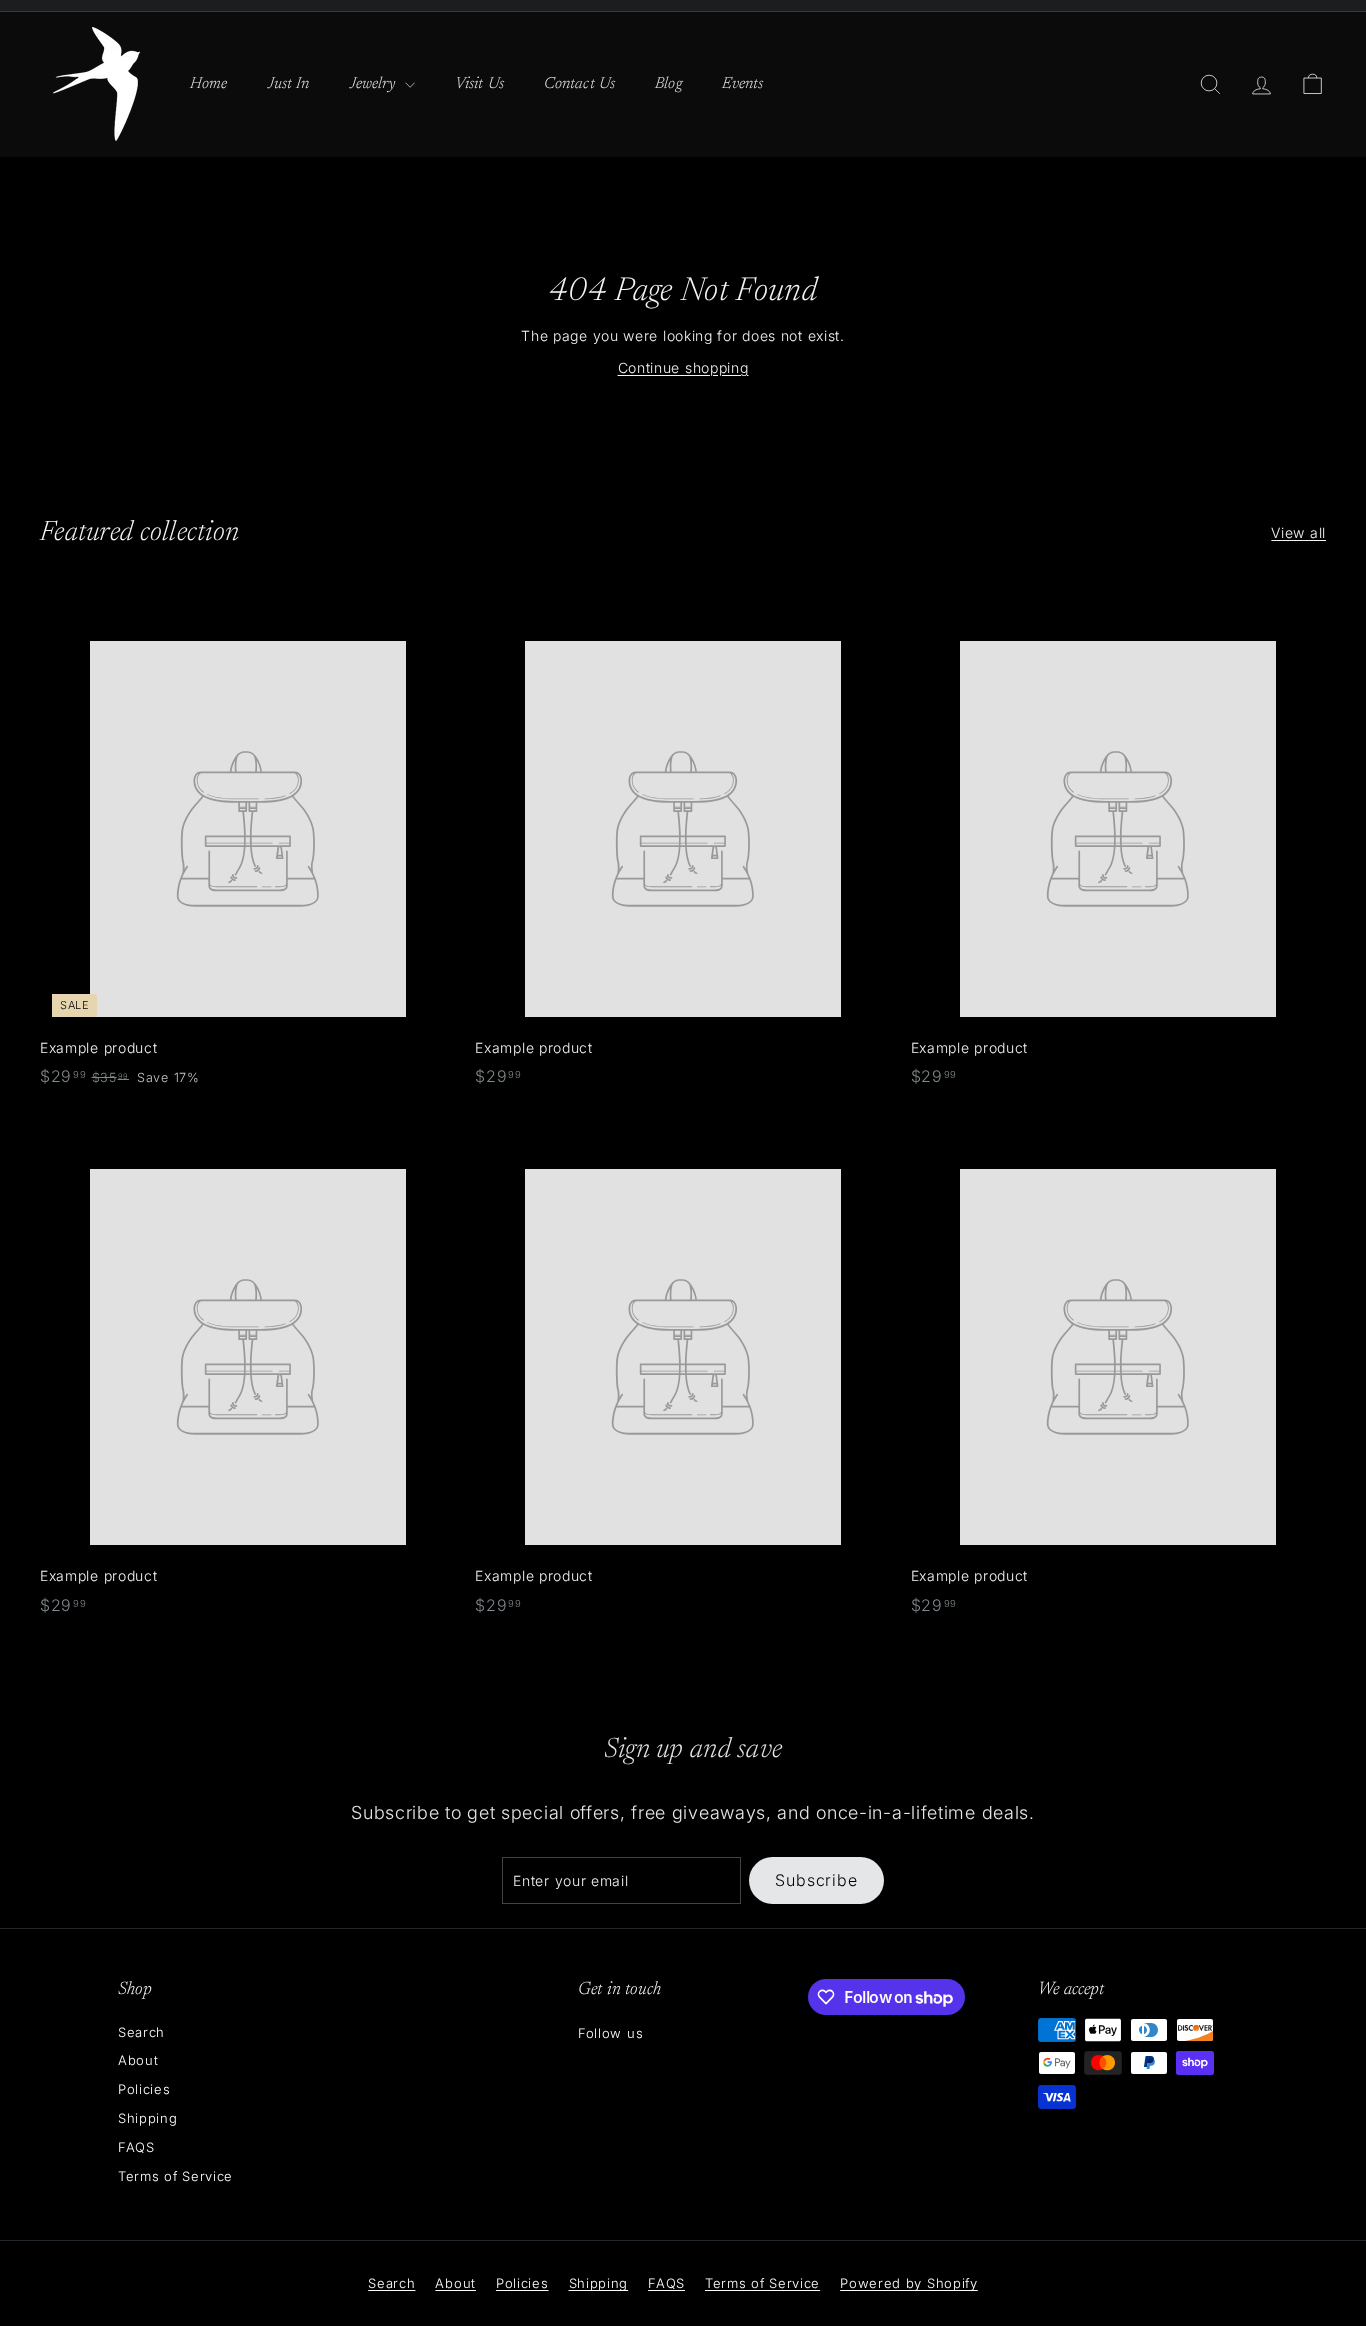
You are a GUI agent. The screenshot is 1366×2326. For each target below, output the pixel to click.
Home (209, 84)
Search (141, 2032)
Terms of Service (175, 2176)
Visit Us (479, 84)
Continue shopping (683, 367)
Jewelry (375, 84)
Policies (144, 2089)
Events (743, 84)
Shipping (148, 2118)
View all (1298, 532)
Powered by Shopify (909, 2283)
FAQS (136, 2147)
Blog (668, 84)
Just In (289, 84)
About (138, 2060)
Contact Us (579, 84)
